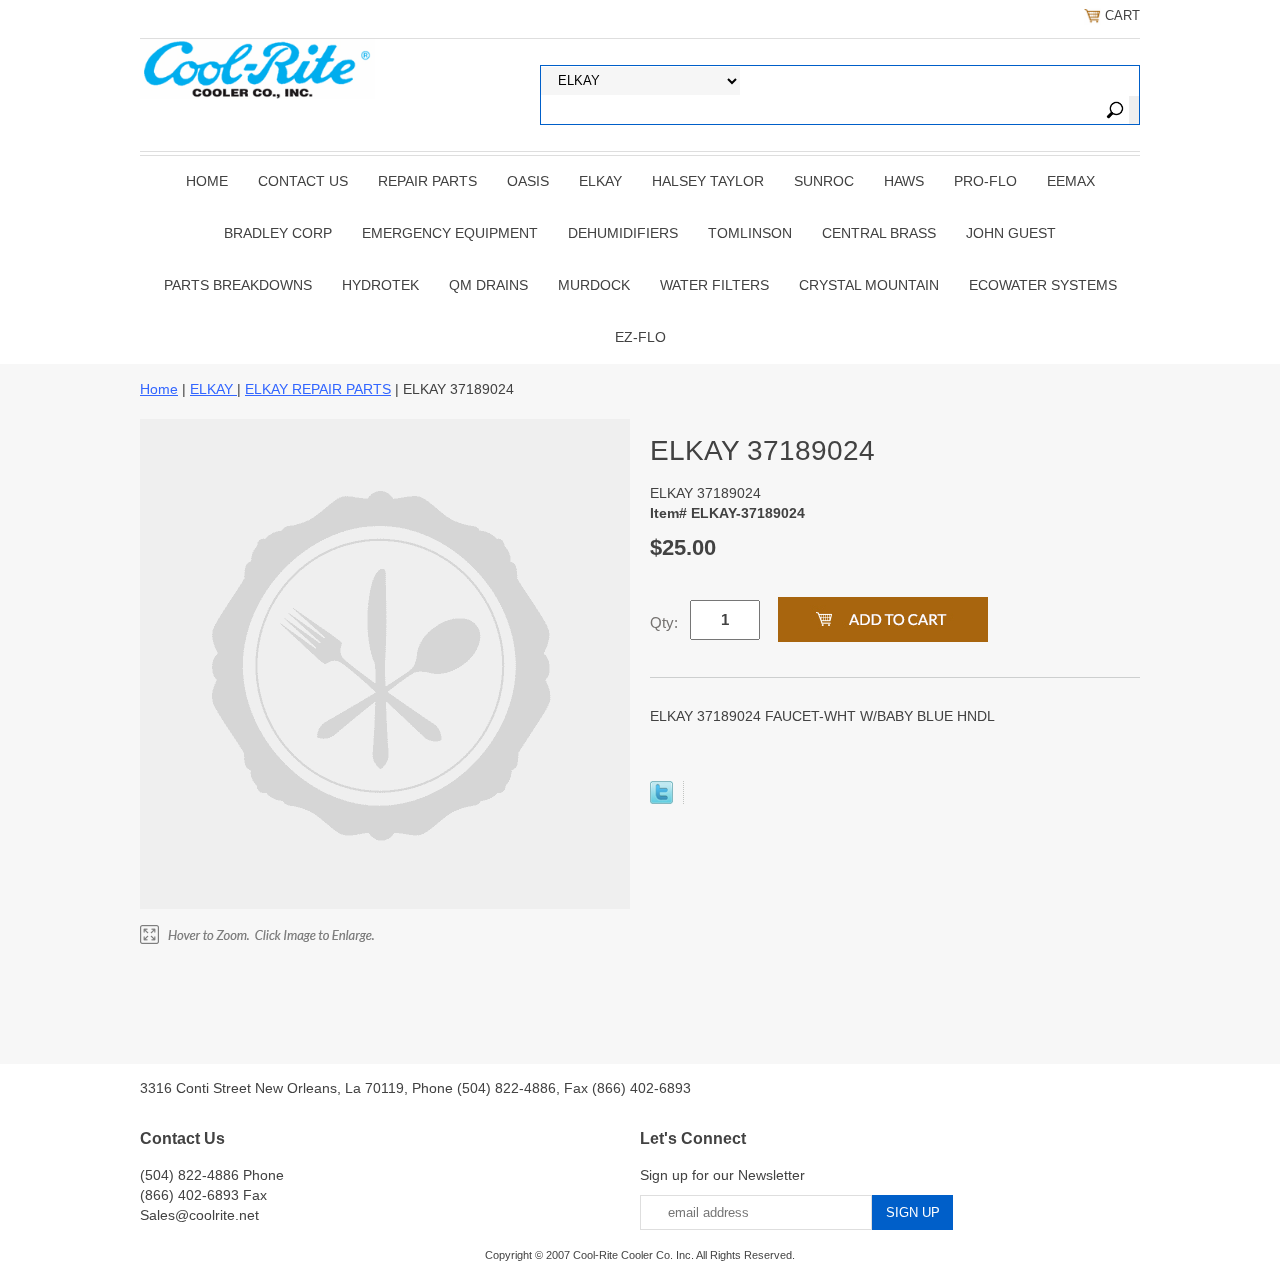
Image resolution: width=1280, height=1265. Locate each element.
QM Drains (488, 285)
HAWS (904, 181)
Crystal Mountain (869, 285)
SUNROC (824, 181)
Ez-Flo (640, 337)
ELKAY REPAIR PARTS (318, 389)
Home (207, 181)
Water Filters (714, 285)
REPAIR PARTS (427, 181)
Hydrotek (380, 285)
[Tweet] (661, 799)
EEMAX (1071, 181)
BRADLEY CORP (278, 233)
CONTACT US (303, 181)
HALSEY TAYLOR (708, 181)
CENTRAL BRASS (879, 233)
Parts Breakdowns (238, 285)
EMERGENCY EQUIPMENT (450, 233)
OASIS (528, 181)
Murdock (594, 285)
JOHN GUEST (1011, 233)
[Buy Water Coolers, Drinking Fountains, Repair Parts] (257, 67)
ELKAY (600, 181)
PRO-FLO (985, 181)
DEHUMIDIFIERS (623, 233)
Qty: (664, 622)
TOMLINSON (750, 233)
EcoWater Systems (1043, 285)
